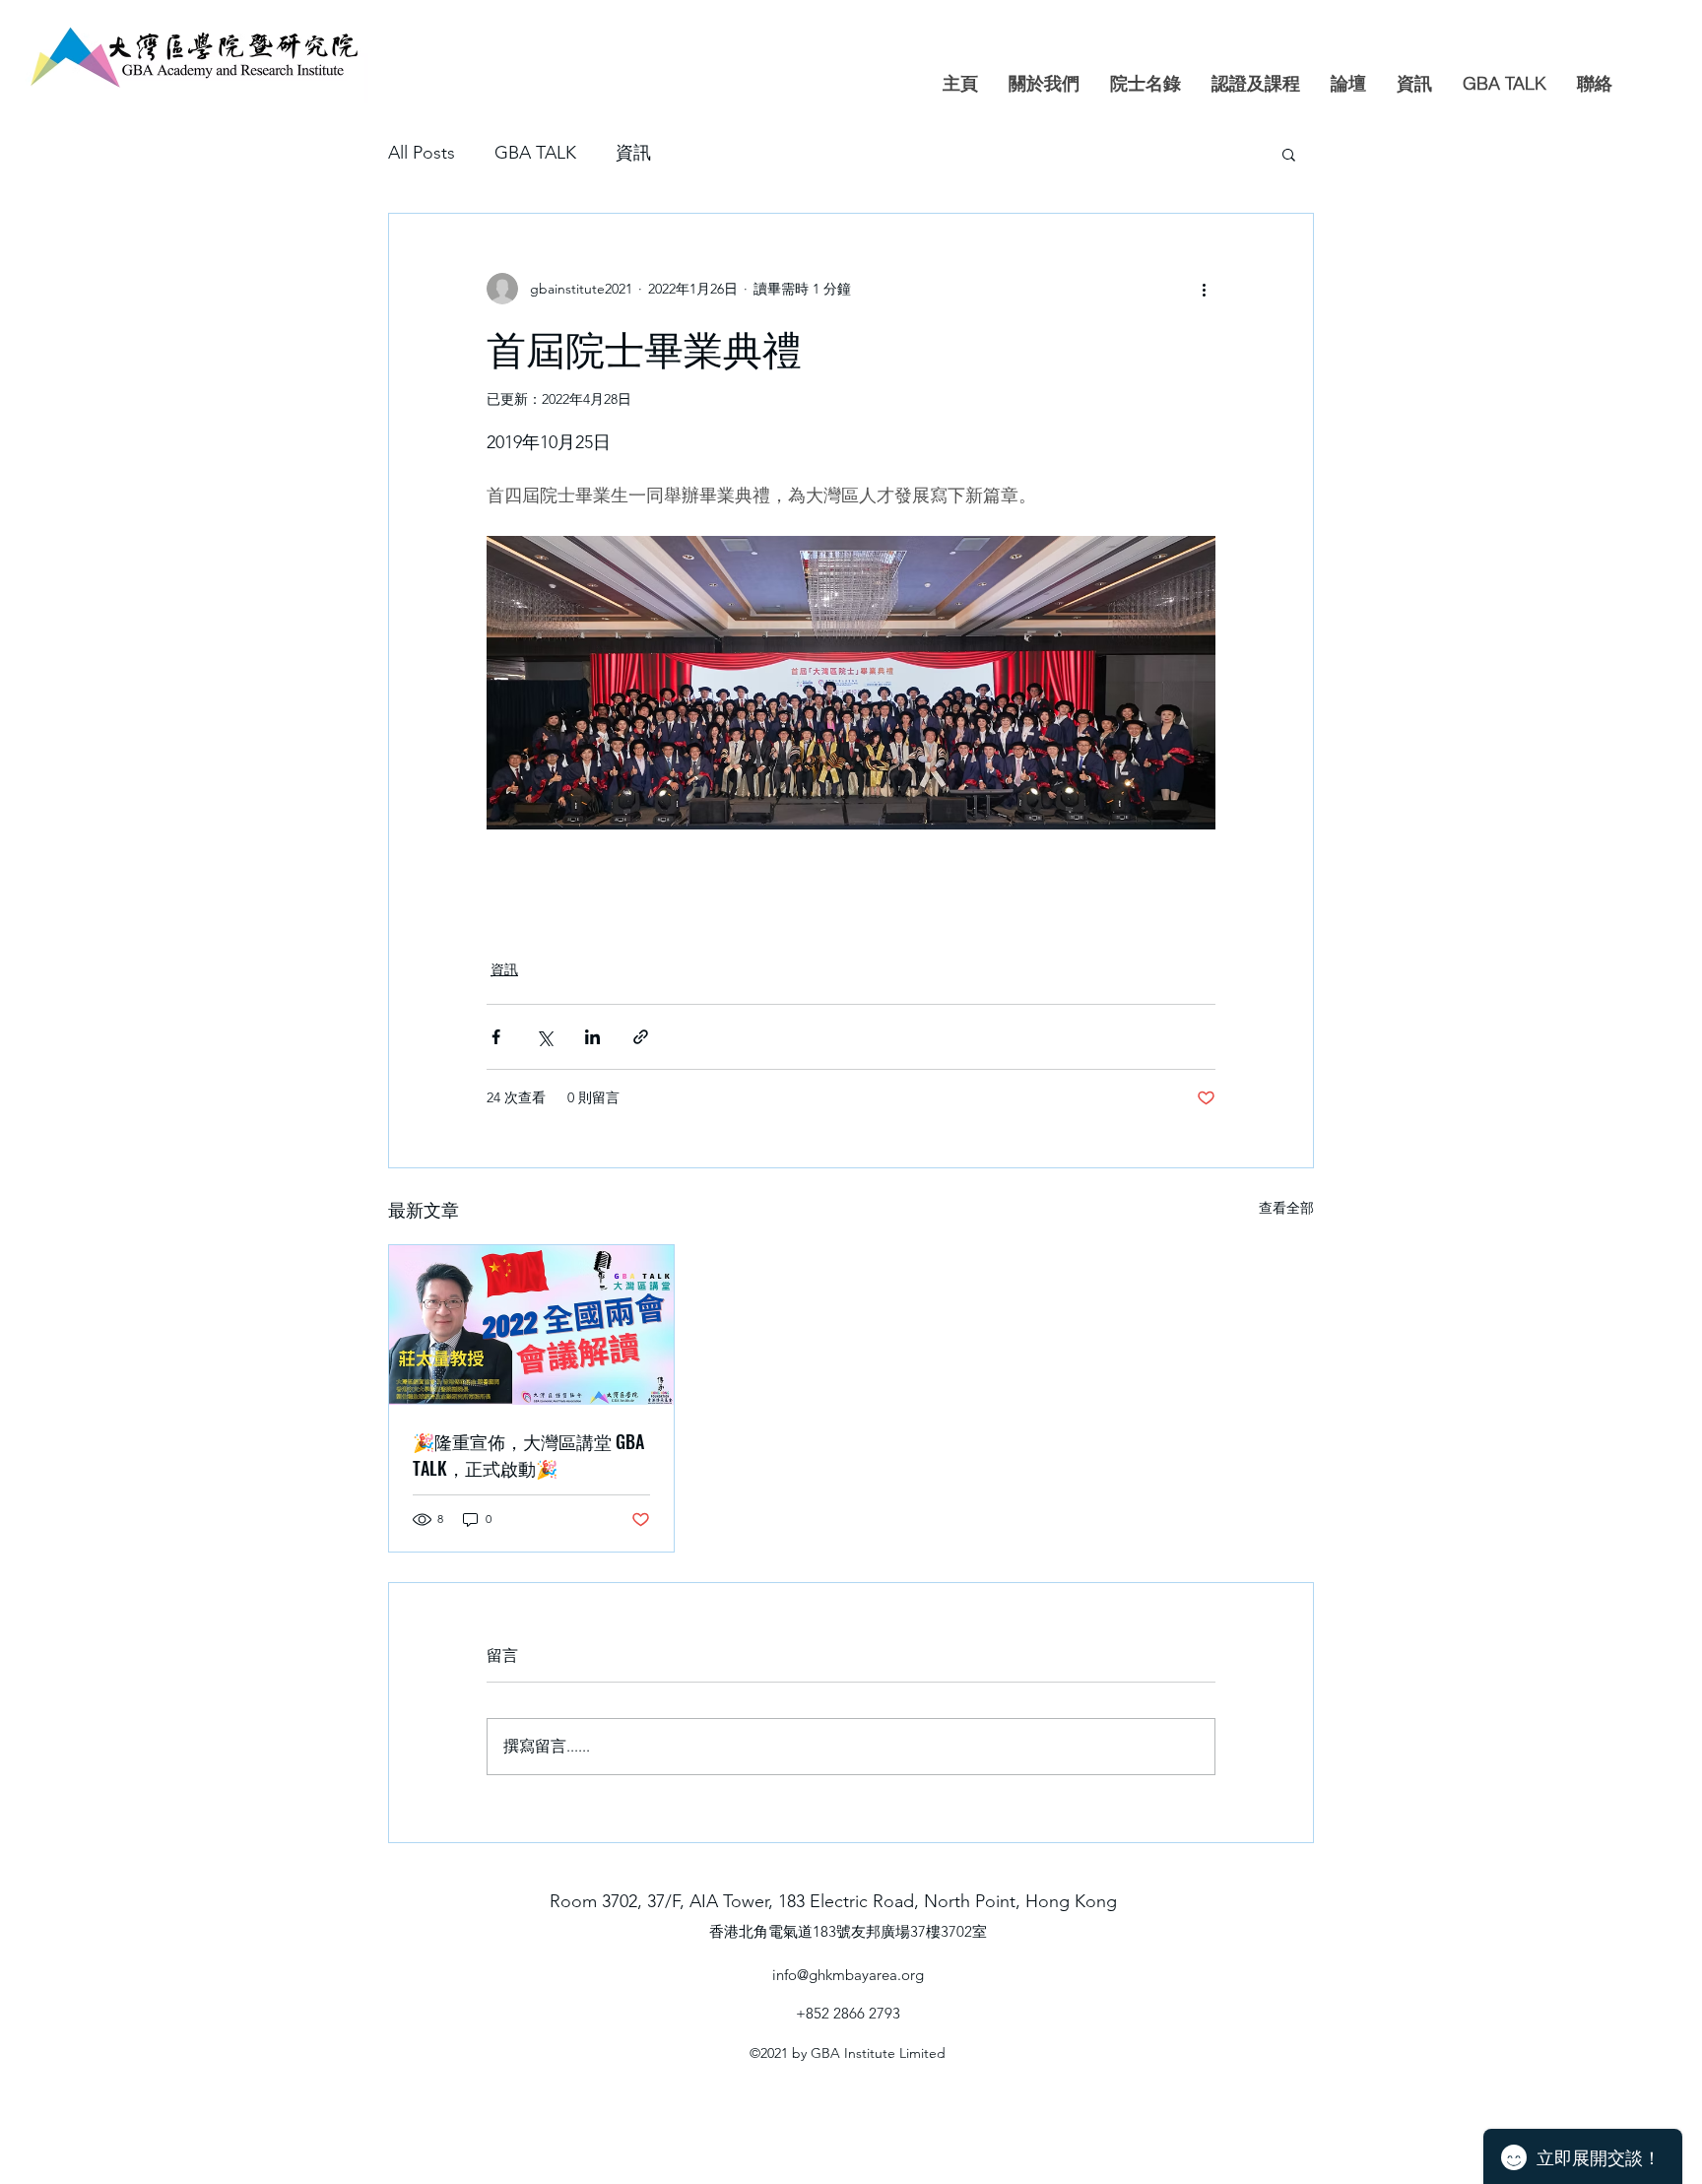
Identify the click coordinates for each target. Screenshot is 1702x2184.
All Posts (422, 153)
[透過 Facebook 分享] (496, 1037)
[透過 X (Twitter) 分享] (544, 1037)
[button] (1289, 154)
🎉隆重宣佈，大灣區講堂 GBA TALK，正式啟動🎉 (528, 1455)
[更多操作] (1204, 289)
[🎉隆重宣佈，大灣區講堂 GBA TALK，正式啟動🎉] (531, 1325)
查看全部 (1286, 1208)
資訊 (633, 153)
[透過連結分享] (641, 1037)
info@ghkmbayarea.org (848, 1975)
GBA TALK (535, 153)
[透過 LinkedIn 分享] (592, 1037)
